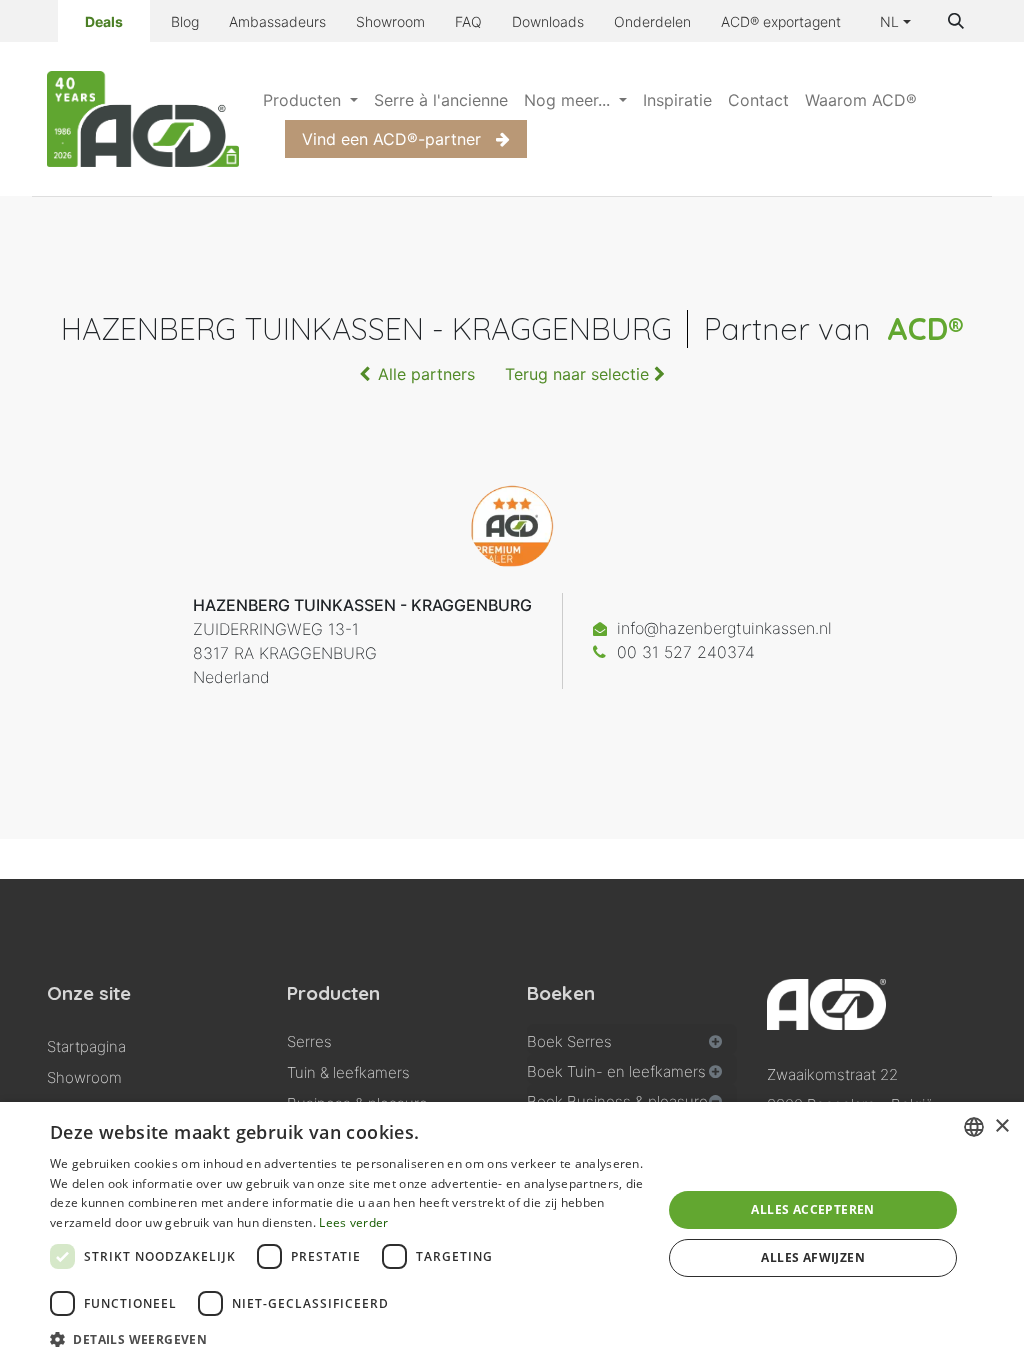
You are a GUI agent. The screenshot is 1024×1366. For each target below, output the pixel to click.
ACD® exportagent (781, 21)
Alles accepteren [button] (812, 1209)
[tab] (632, 1039)
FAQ (468, 21)
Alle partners (426, 374)
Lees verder (353, 1222)
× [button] (1001, 1126)
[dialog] (512, 1234)
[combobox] (974, 1127)
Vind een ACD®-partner (391, 139)
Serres (309, 1041)
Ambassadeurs (277, 21)
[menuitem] (310, 100)
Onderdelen (652, 21)
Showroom (390, 21)
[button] (956, 21)
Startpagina (86, 1046)
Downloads (548, 21)
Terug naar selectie (579, 374)
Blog (185, 21)
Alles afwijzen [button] (813, 1257)
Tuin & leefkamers (348, 1072)
